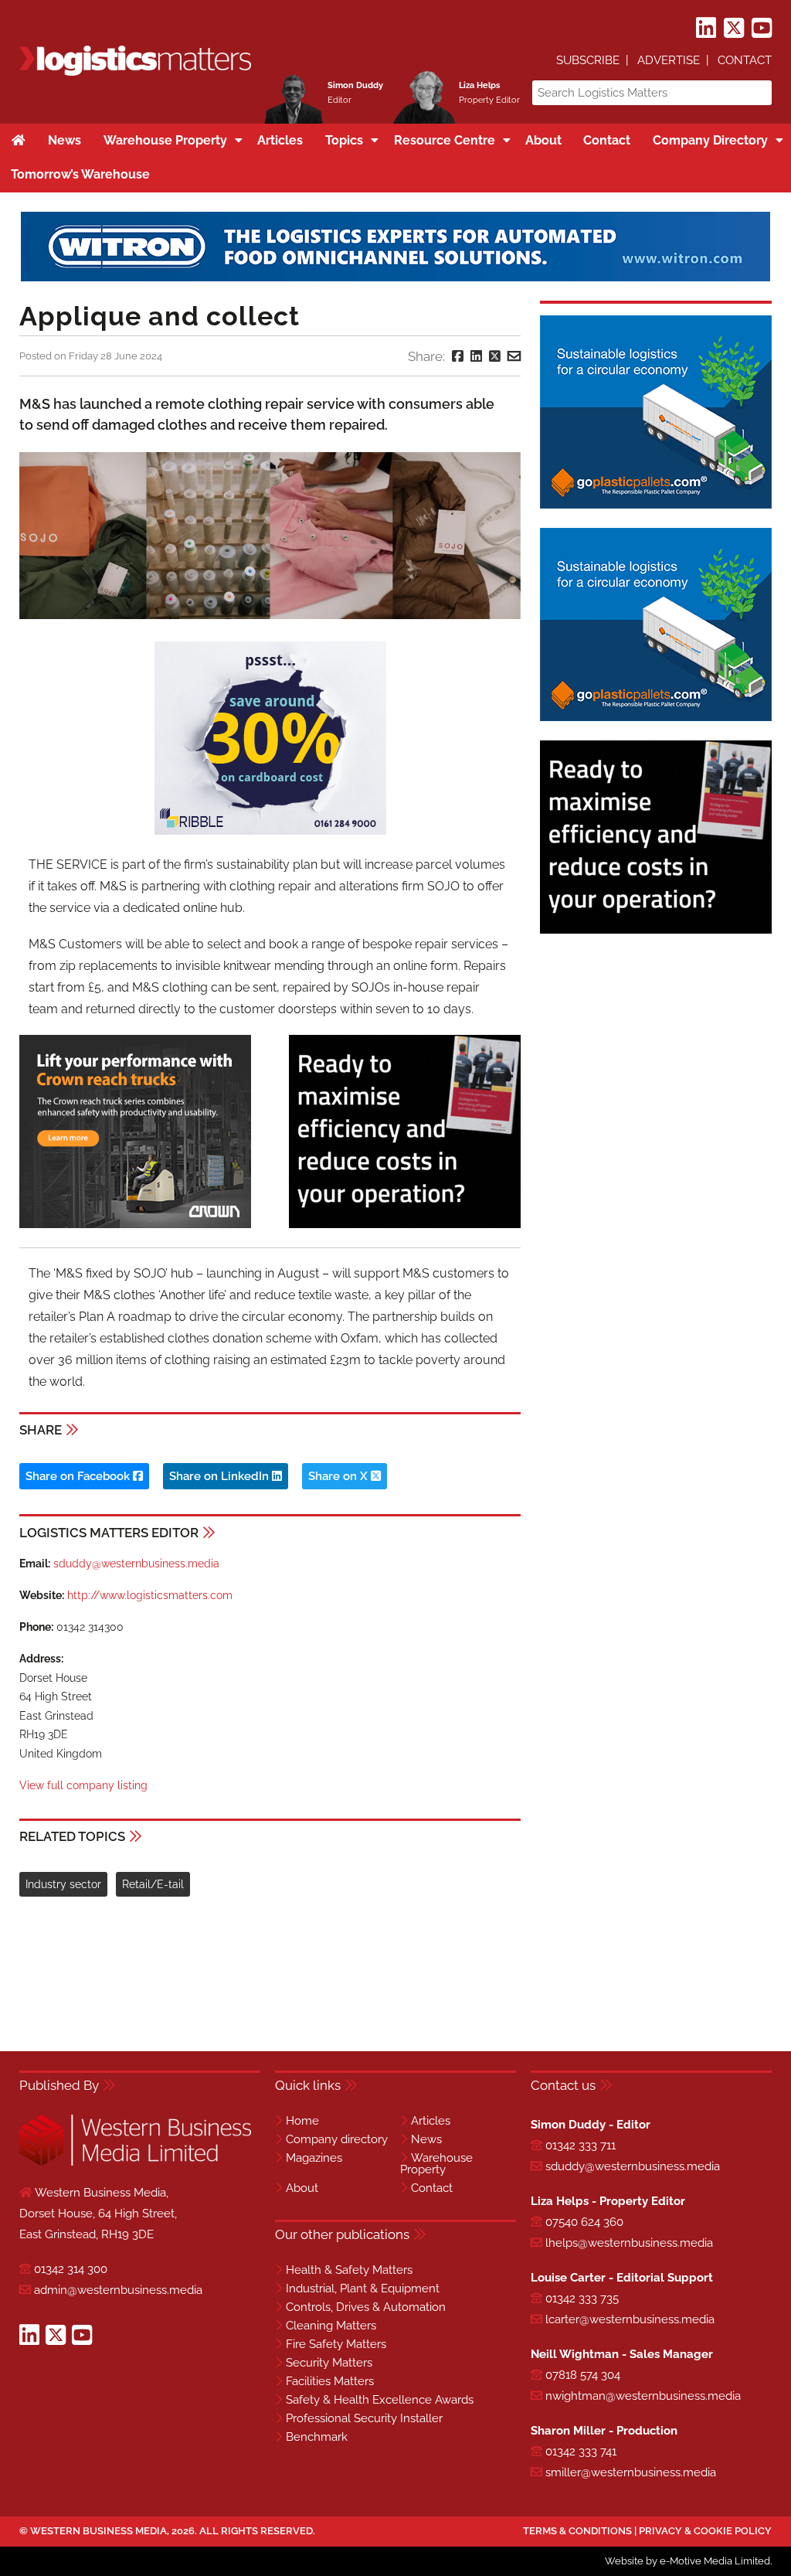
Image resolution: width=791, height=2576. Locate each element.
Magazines (314, 2158)
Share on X (339, 1476)
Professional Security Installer (364, 2418)
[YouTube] (762, 29)
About (302, 2188)
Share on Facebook (79, 1476)
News (426, 2139)
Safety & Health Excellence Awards (380, 2400)
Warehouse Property (436, 2164)
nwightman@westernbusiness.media (643, 2396)
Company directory (337, 2139)
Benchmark (317, 2437)
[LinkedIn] (706, 29)
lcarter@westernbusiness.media (630, 2319)
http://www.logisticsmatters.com (150, 1595)
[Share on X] (495, 356)
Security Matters (329, 2363)
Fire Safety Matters (336, 2344)
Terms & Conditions (577, 2531)
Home (302, 2121)
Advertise (669, 60)
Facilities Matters (330, 2381)
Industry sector (63, 1884)
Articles (431, 2121)
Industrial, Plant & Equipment (363, 2288)
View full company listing (83, 1785)
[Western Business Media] (135, 2163)
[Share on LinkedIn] (476, 356)
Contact (745, 60)
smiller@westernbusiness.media (631, 2472)
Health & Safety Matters (349, 2270)
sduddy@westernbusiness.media (136, 1564)
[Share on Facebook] (458, 356)
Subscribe (588, 60)
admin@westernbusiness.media (118, 2290)
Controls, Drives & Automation (366, 2307)
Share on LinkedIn (221, 1476)
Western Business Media (98, 2531)
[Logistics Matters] (135, 73)
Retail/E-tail (153, 1884)
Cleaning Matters (331, 2326)
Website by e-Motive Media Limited (687, 2561)
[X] (734, 29)
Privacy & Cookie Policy (705, 2531)
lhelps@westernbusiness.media (629, 2243)
